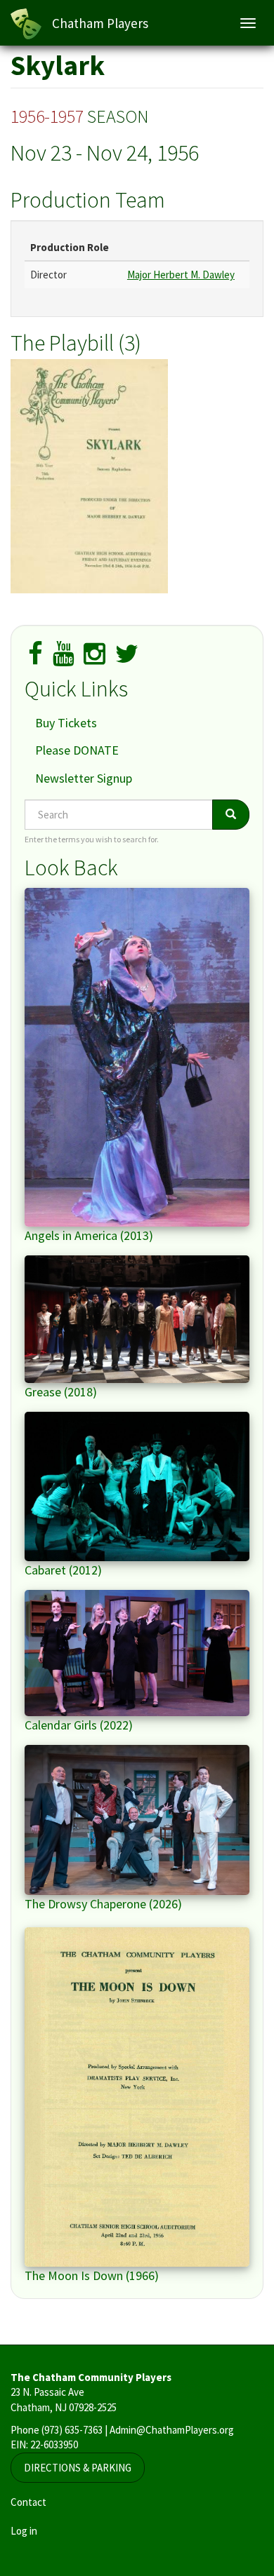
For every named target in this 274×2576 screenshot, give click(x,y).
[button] (137, 476)
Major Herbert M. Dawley (181, 275)
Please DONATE (77, 750)
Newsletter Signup (84, 778)
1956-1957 (47, 116)
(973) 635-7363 (72, 2430)
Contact (28, 2502)
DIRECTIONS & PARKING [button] (78, 2468)
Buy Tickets (66, 723)
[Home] (26, 24)
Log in (24, 2531)
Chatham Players (100, 23)
